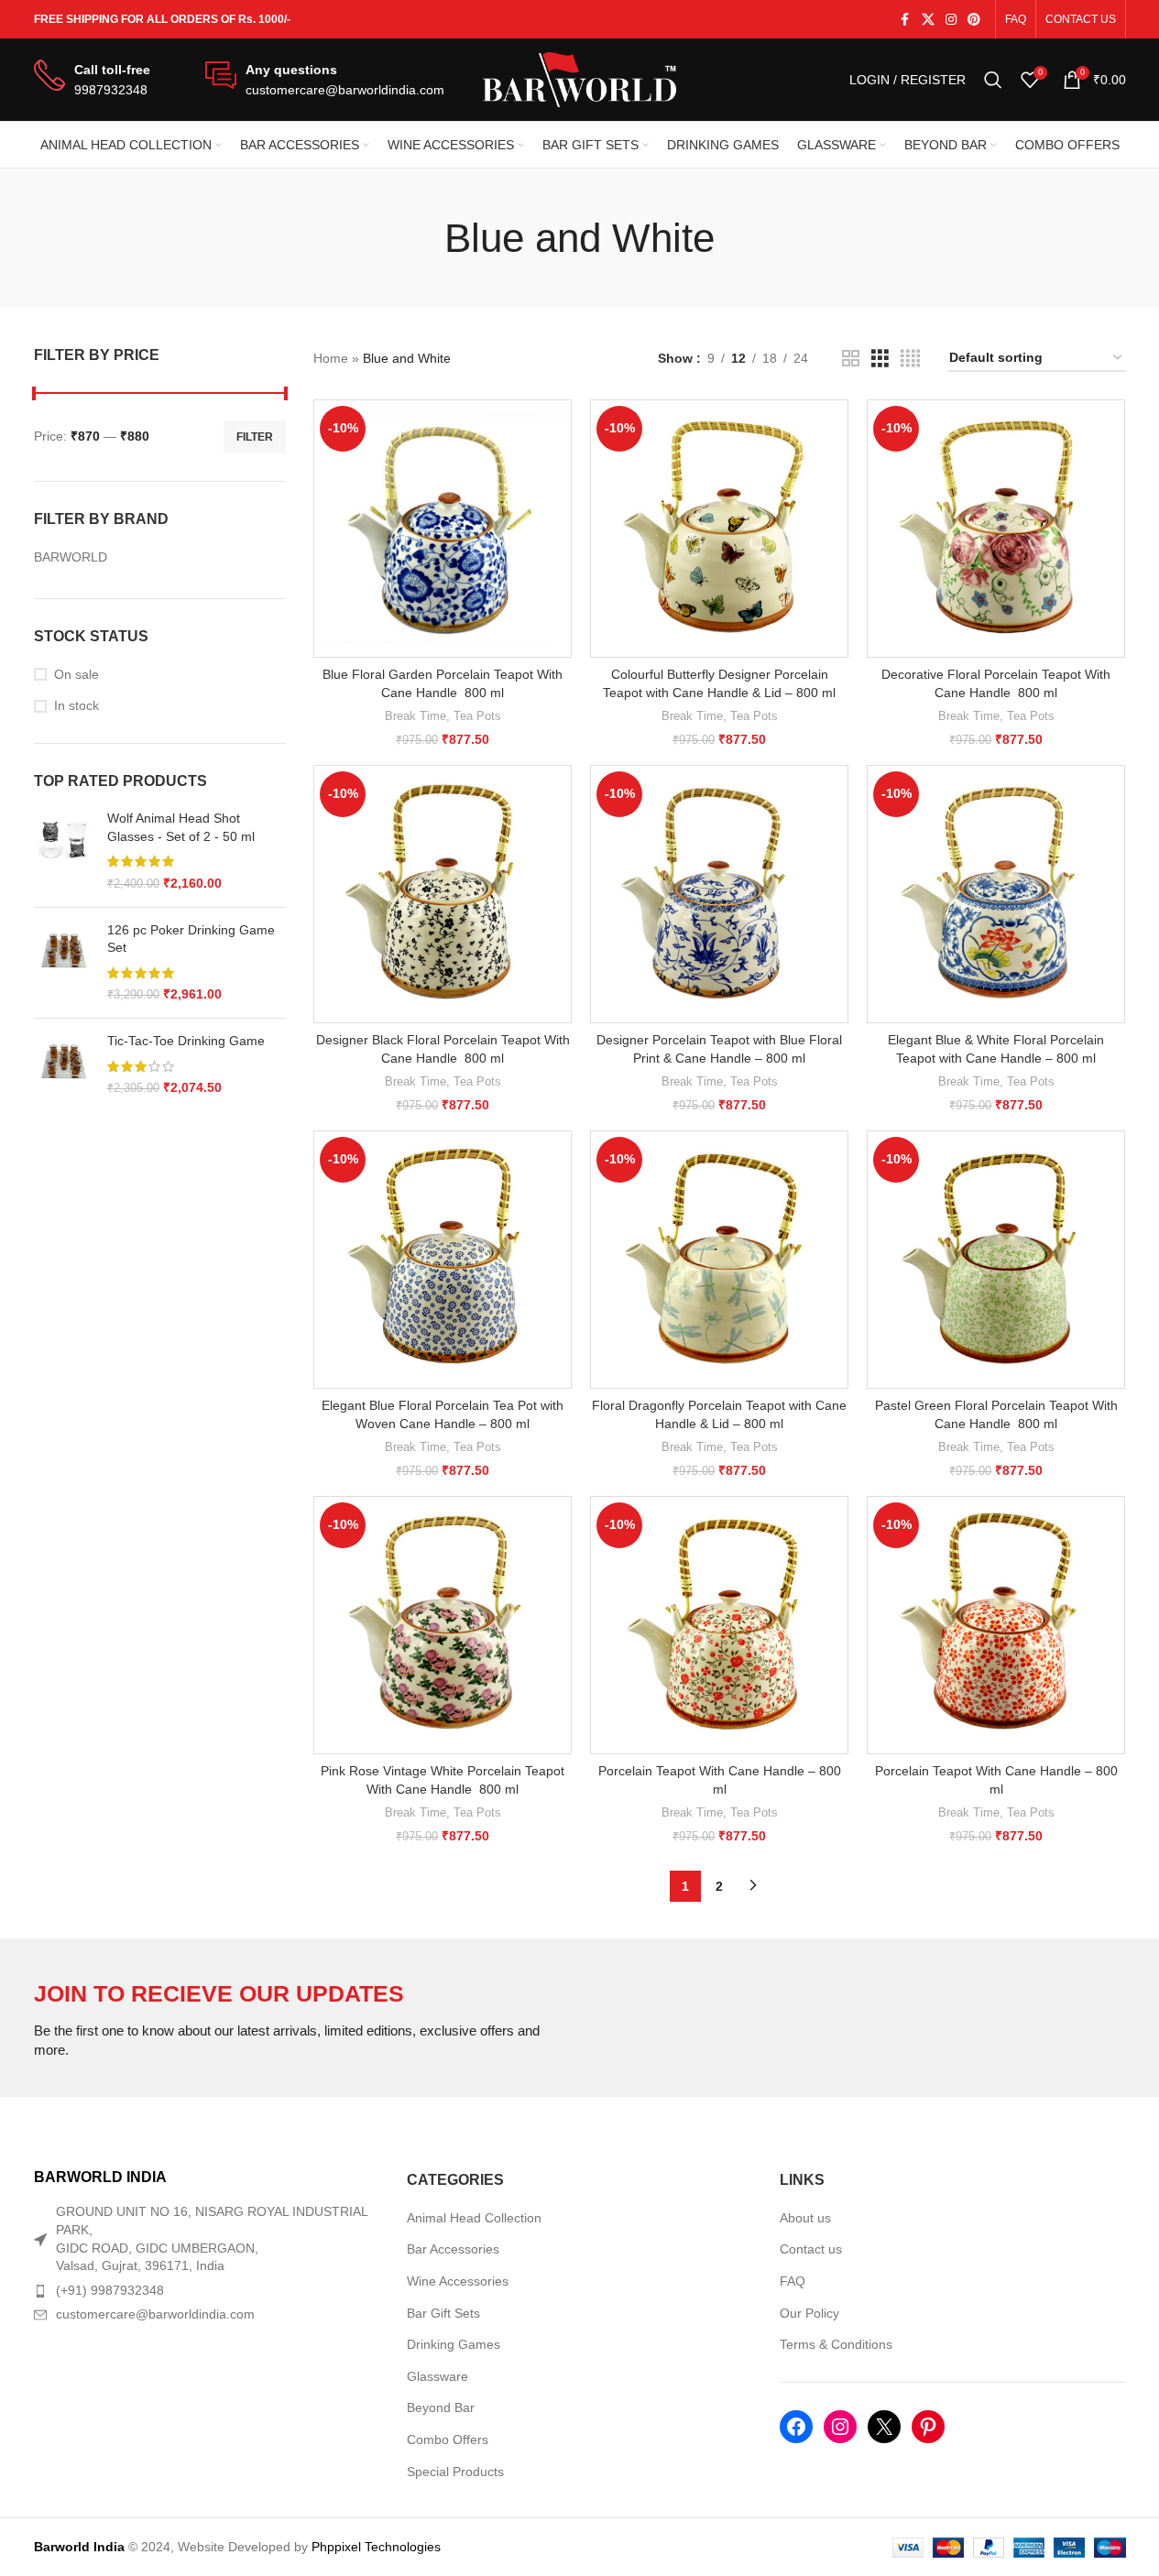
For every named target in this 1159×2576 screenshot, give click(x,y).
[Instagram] (840, 2427)
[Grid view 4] (910, 359)
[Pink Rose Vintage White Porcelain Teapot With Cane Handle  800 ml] (443, 1625)
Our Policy (809, 2313)
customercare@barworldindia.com (155, 2314)
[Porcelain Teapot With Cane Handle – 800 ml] (719, 1625)
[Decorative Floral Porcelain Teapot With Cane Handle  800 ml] (996, 529)
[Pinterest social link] (974, 20)
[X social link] (928, 20)
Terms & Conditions (836, 2344)
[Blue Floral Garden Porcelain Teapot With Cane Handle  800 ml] (443, 529)
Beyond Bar (441, 2407)
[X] (884, 2427)
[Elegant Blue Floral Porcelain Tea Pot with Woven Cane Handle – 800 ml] (443, 1260)
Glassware (437, 2376)
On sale (77, 674)
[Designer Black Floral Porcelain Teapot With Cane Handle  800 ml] (443, 894)
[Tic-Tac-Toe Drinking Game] (64, 1065)
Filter (255, 437)
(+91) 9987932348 (110, 2290)
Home (331, 358)
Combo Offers (448, 2440)
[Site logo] (580, 79)
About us (805, 2218)
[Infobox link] (92, 80)
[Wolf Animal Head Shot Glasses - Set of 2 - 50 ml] (64, 851)
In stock (77, 705)
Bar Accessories (453, 2249)
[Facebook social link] (905, 20)
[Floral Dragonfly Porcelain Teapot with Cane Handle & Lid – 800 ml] (719, 1260)
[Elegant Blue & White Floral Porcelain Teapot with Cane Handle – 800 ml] (996, 894)
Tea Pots (477, 716)
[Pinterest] (928, 2427)
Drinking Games (454, 2344)
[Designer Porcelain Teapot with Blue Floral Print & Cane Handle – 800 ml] (719, 894)
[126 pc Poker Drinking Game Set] (64, 963)
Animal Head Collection (474, 2218)
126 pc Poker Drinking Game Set (191, 939)
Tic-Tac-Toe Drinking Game (186, 1041)
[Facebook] (796, 2427)
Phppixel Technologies (376, 2547)
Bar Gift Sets (443, 2313)
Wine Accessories (458, 2281)
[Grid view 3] (880, 359)
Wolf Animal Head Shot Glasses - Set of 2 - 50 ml (181, 827)
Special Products (455, 2472)
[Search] (993, 80)
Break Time (415, 716)
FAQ (793, 2281)
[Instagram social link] (951, 20)
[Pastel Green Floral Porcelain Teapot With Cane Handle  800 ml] (996, 1260)
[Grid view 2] (851, 359)
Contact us (811, 2249)
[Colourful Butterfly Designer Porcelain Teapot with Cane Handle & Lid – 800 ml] (719, 529)
